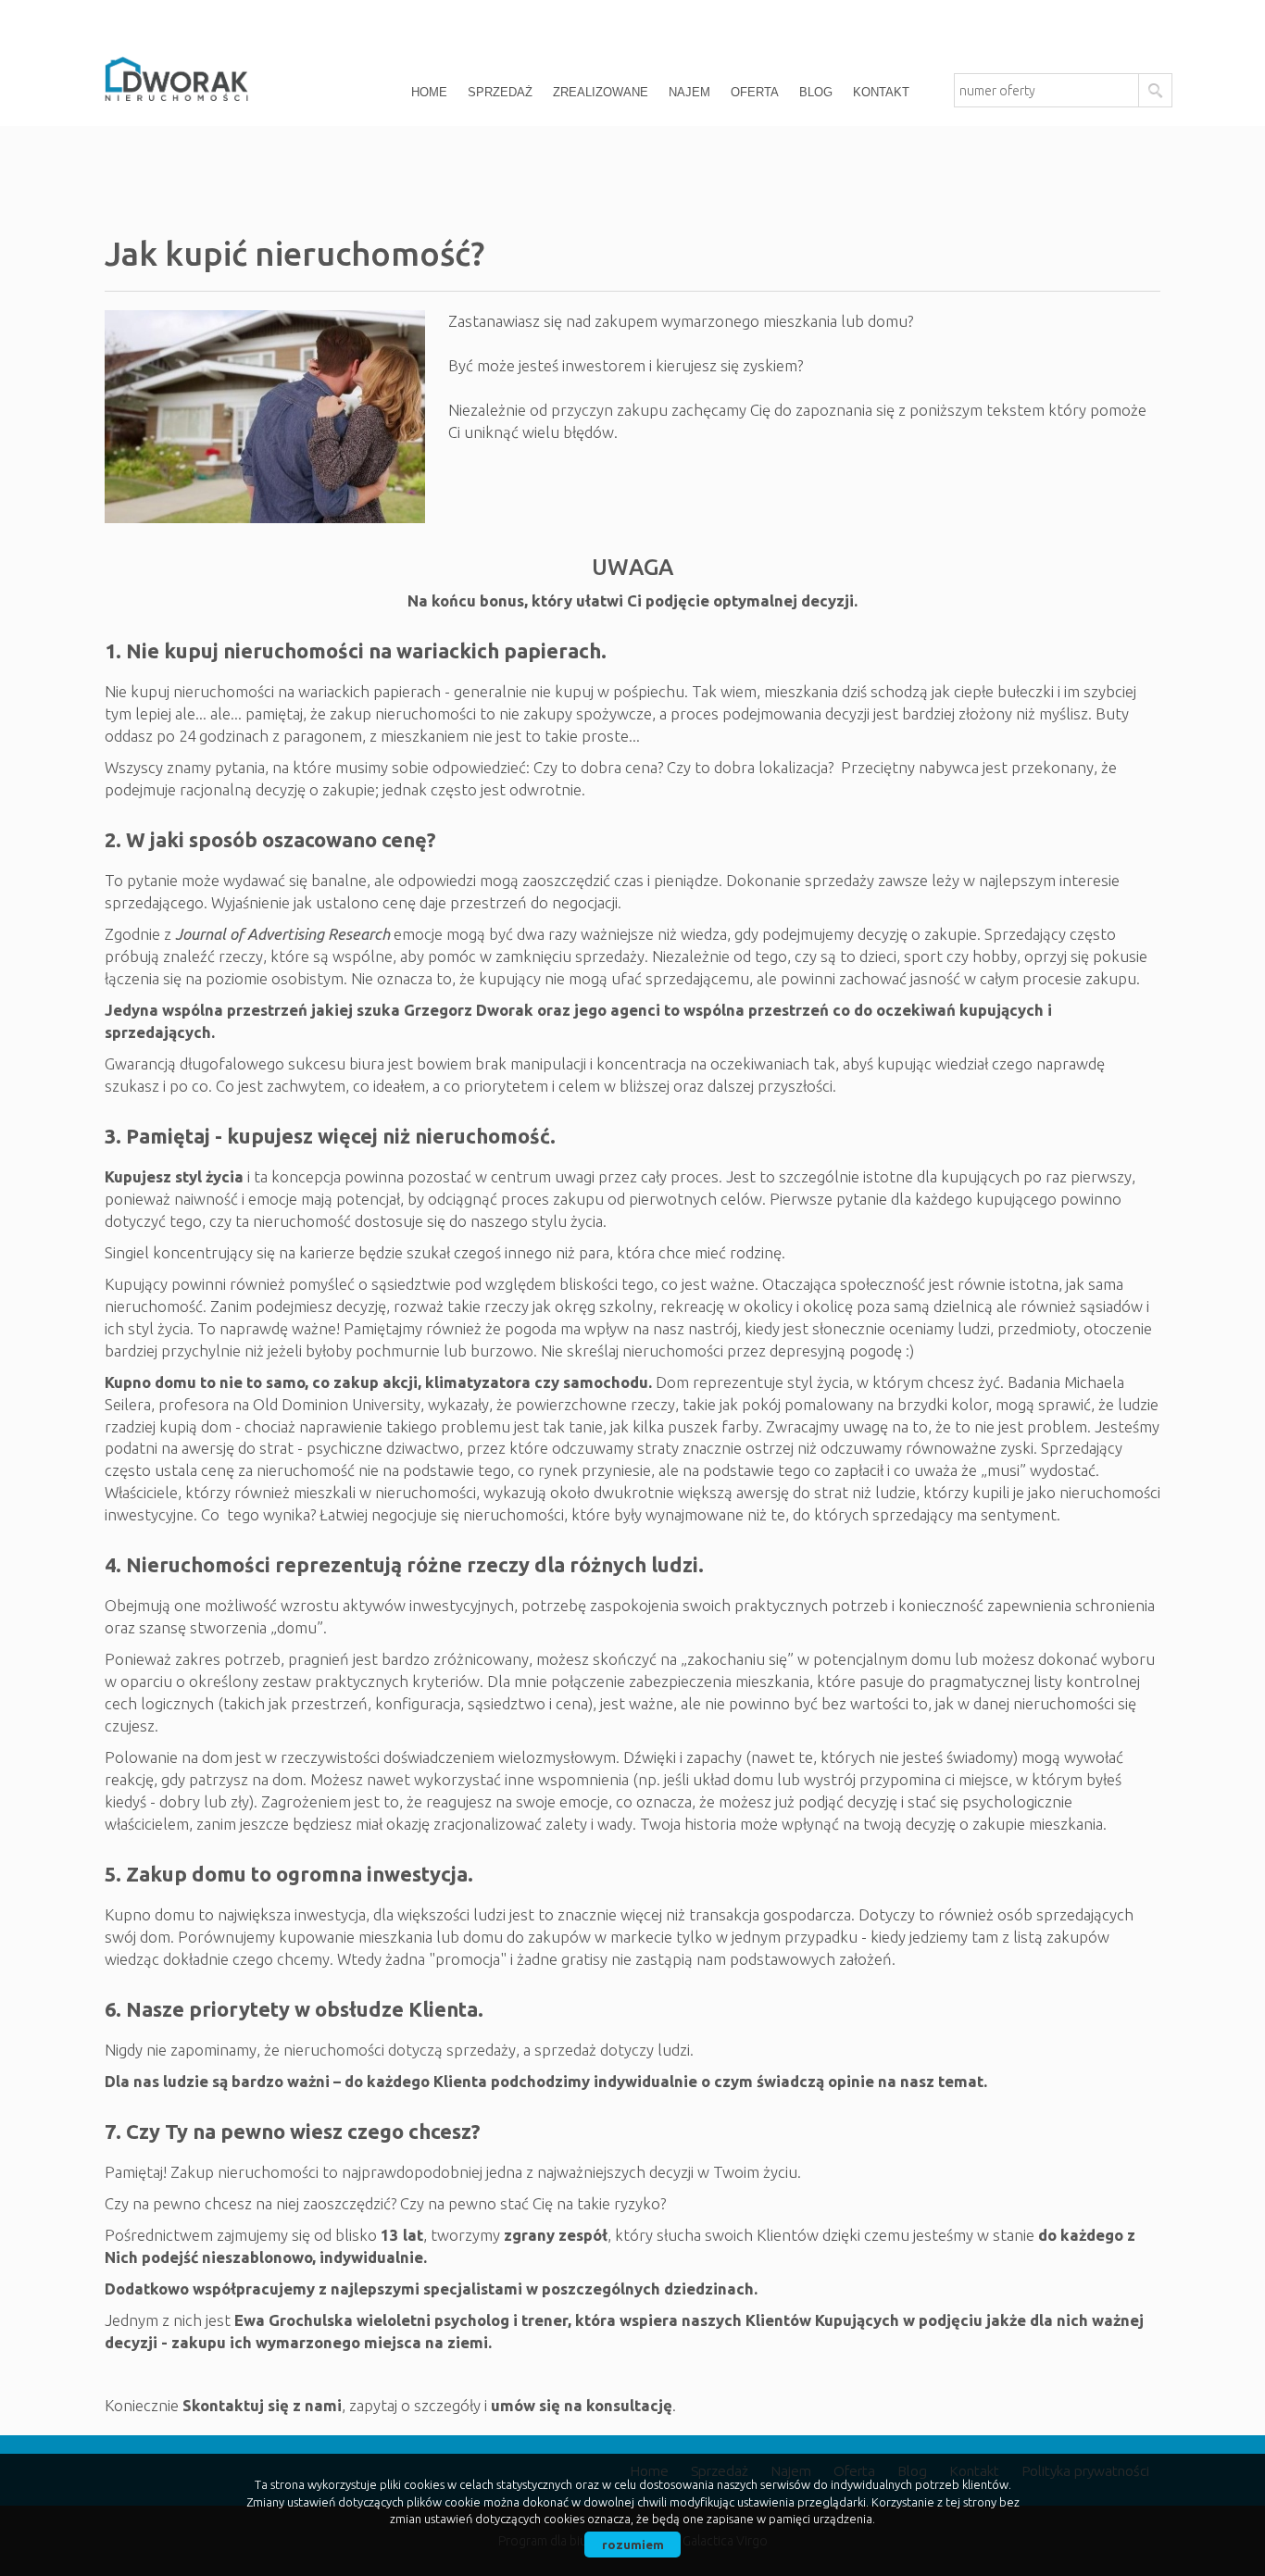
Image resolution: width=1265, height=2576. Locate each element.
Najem (689, 92)
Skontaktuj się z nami (262, 2405)
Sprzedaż (500, 92)
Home (429, 92)
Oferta (755, 92)
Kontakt (881, 92)
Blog (816, 92)
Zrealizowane (601, 92)
